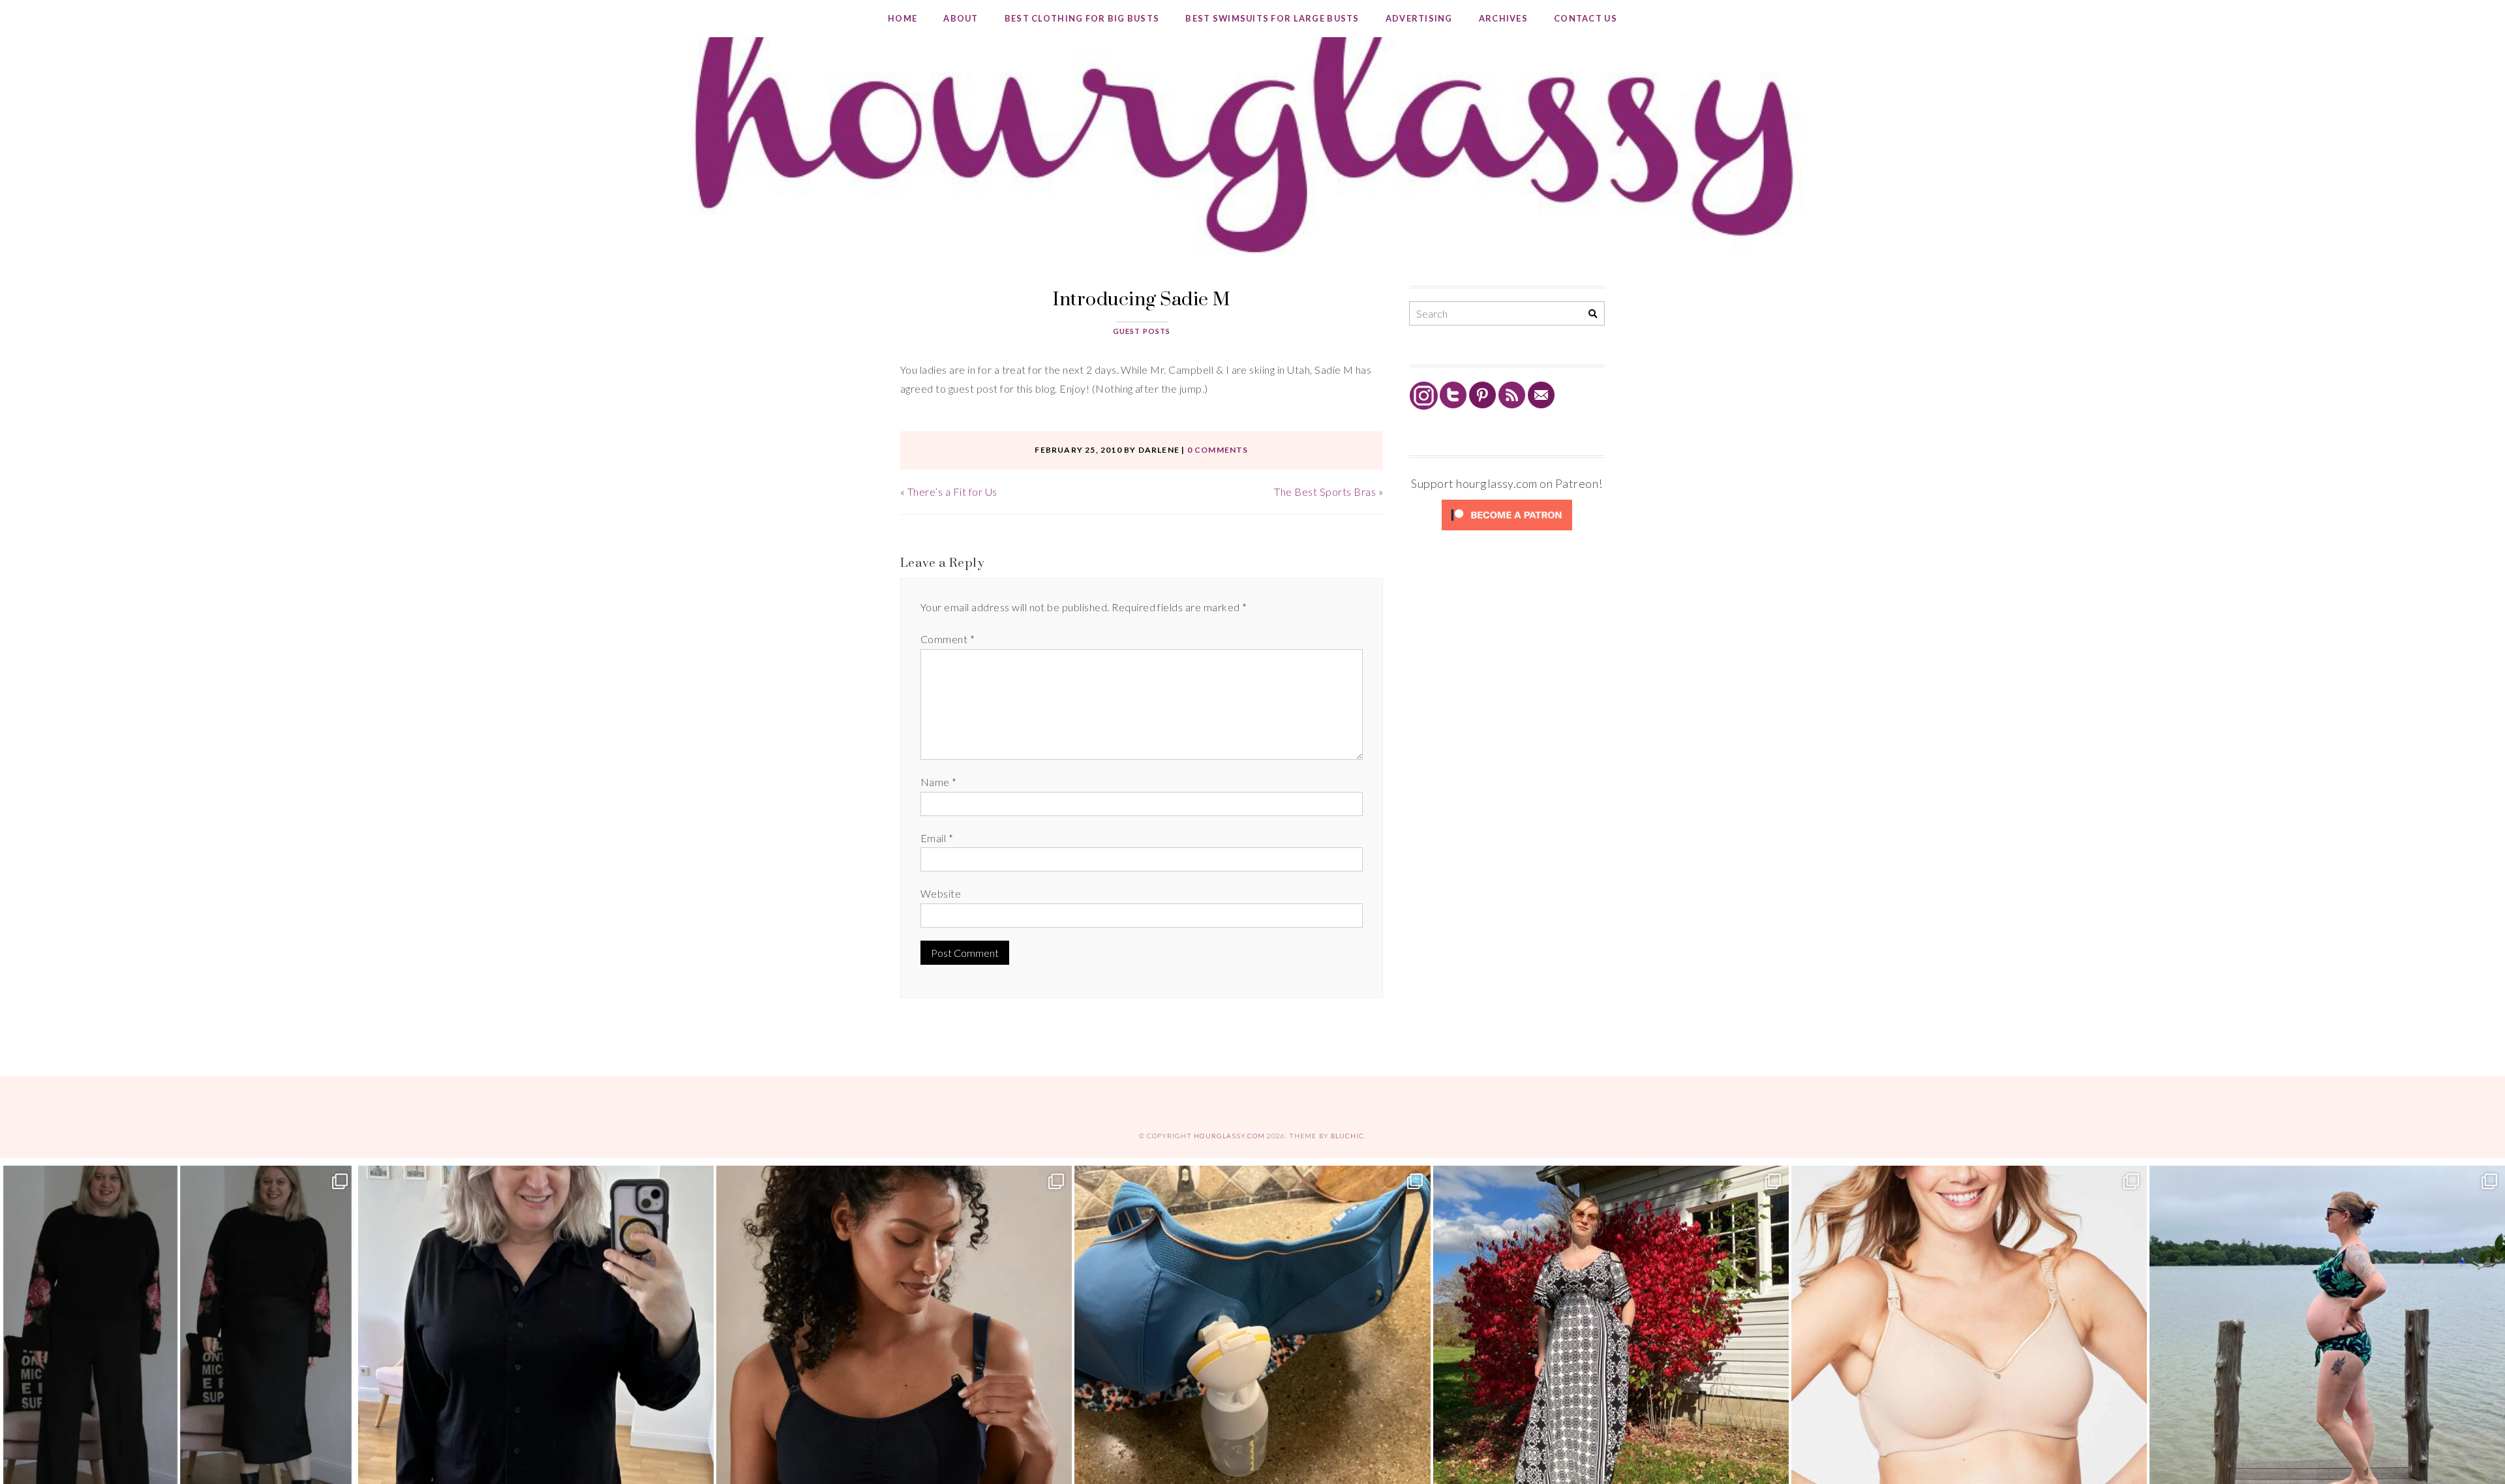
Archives (1503, 18)
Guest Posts (1142, 331)
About (961, 18)
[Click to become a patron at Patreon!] (1507, 529)
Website (941, 893)
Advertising (1419, 18)
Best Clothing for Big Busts (1082, 18)
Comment (948, 639)
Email (937, 838)
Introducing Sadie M (1141, 298)
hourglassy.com (1229, 1136)
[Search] (1593, 314)
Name (939, 782)
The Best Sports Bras (1325, 492)
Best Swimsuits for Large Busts (1272, 18)
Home (903, 18)
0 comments (1218, 450)
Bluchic (1347, 1136)
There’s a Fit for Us (952, 492)
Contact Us (1586, 18)
